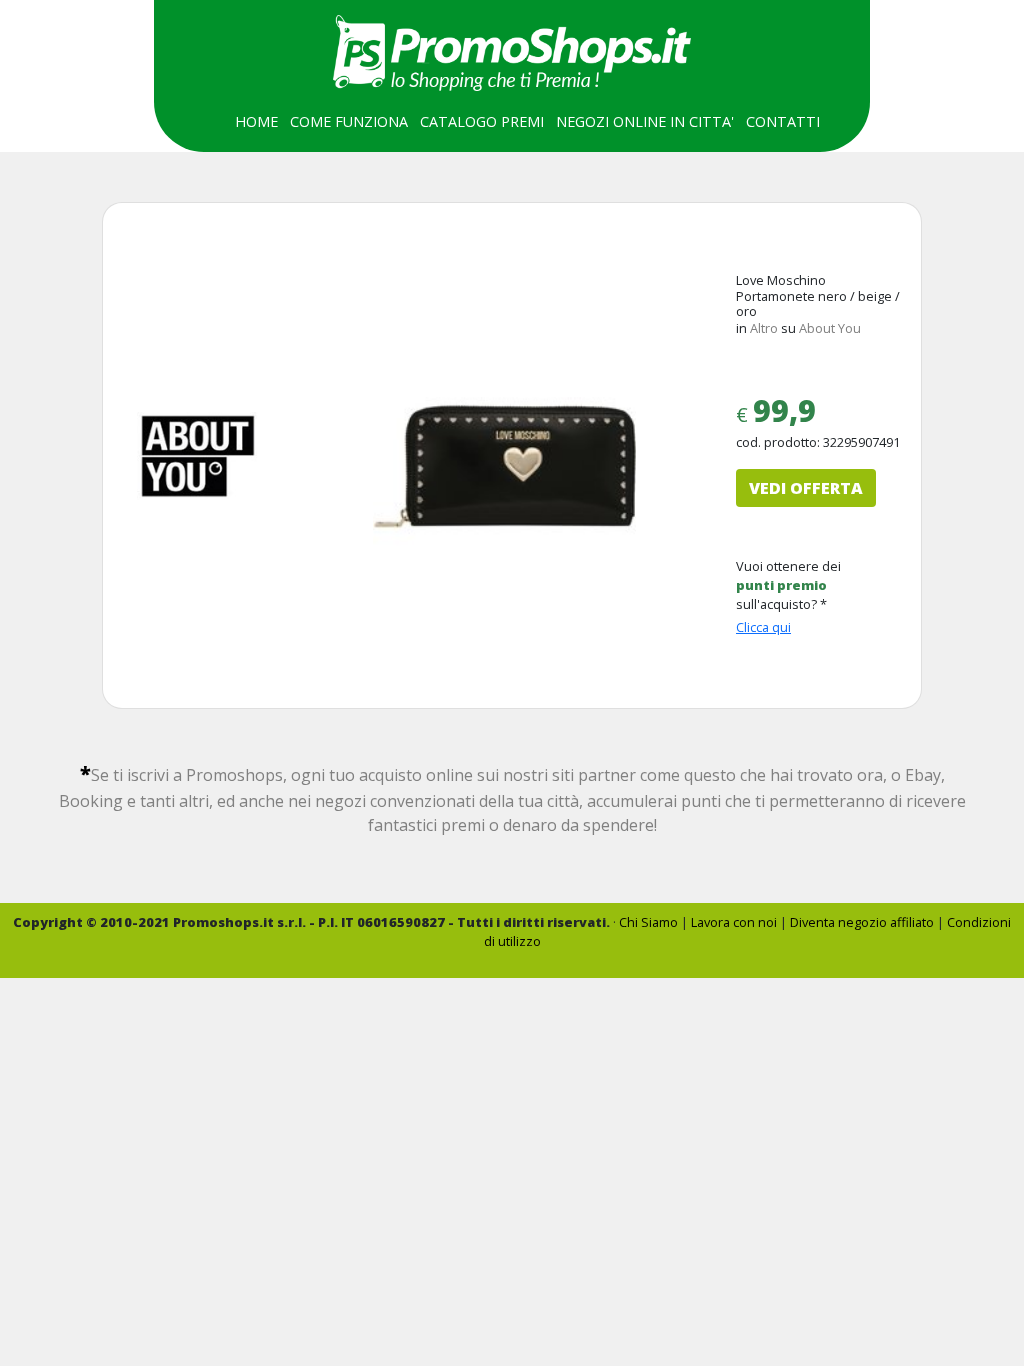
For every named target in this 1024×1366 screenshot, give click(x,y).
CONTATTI (783, 121)
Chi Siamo (648, 922)
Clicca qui (763, 627)
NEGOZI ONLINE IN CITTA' (645, 121)
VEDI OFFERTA (806, 488)
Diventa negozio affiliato (862, 922)
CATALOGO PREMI (482, 121)
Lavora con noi (734, 922)
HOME (256, 121)
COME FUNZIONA (349, 121)
